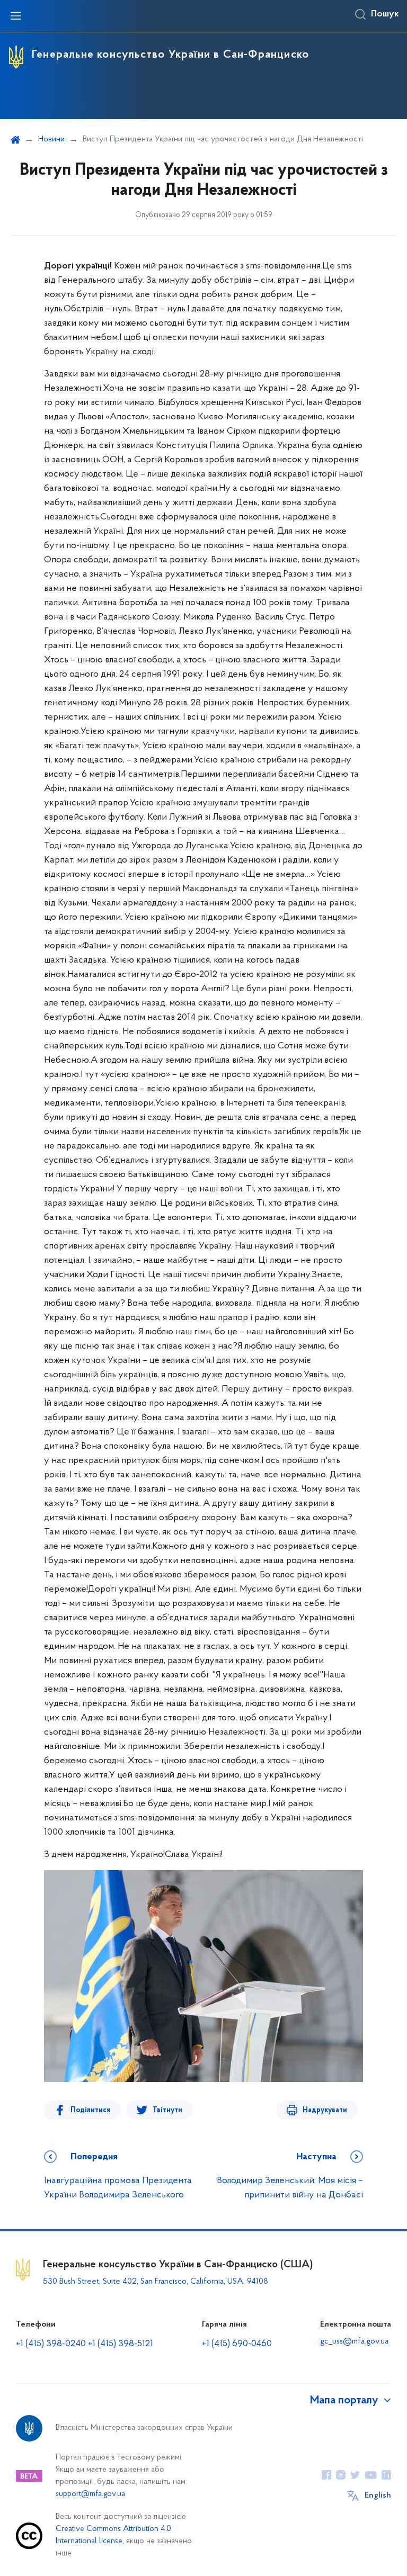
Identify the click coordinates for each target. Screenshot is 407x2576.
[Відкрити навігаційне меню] (16, 16)
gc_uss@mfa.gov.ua (354, 2341)
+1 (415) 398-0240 (51, 2344)
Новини (51, 139)
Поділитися (90, 2110)
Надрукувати (325, 2110)
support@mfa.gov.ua (90, 2494)
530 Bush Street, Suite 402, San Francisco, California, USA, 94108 (156, 2282)
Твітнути (167, 2110)
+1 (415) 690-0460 (237, 2344)
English (378, 2496)
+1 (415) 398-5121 (121, 2344)
